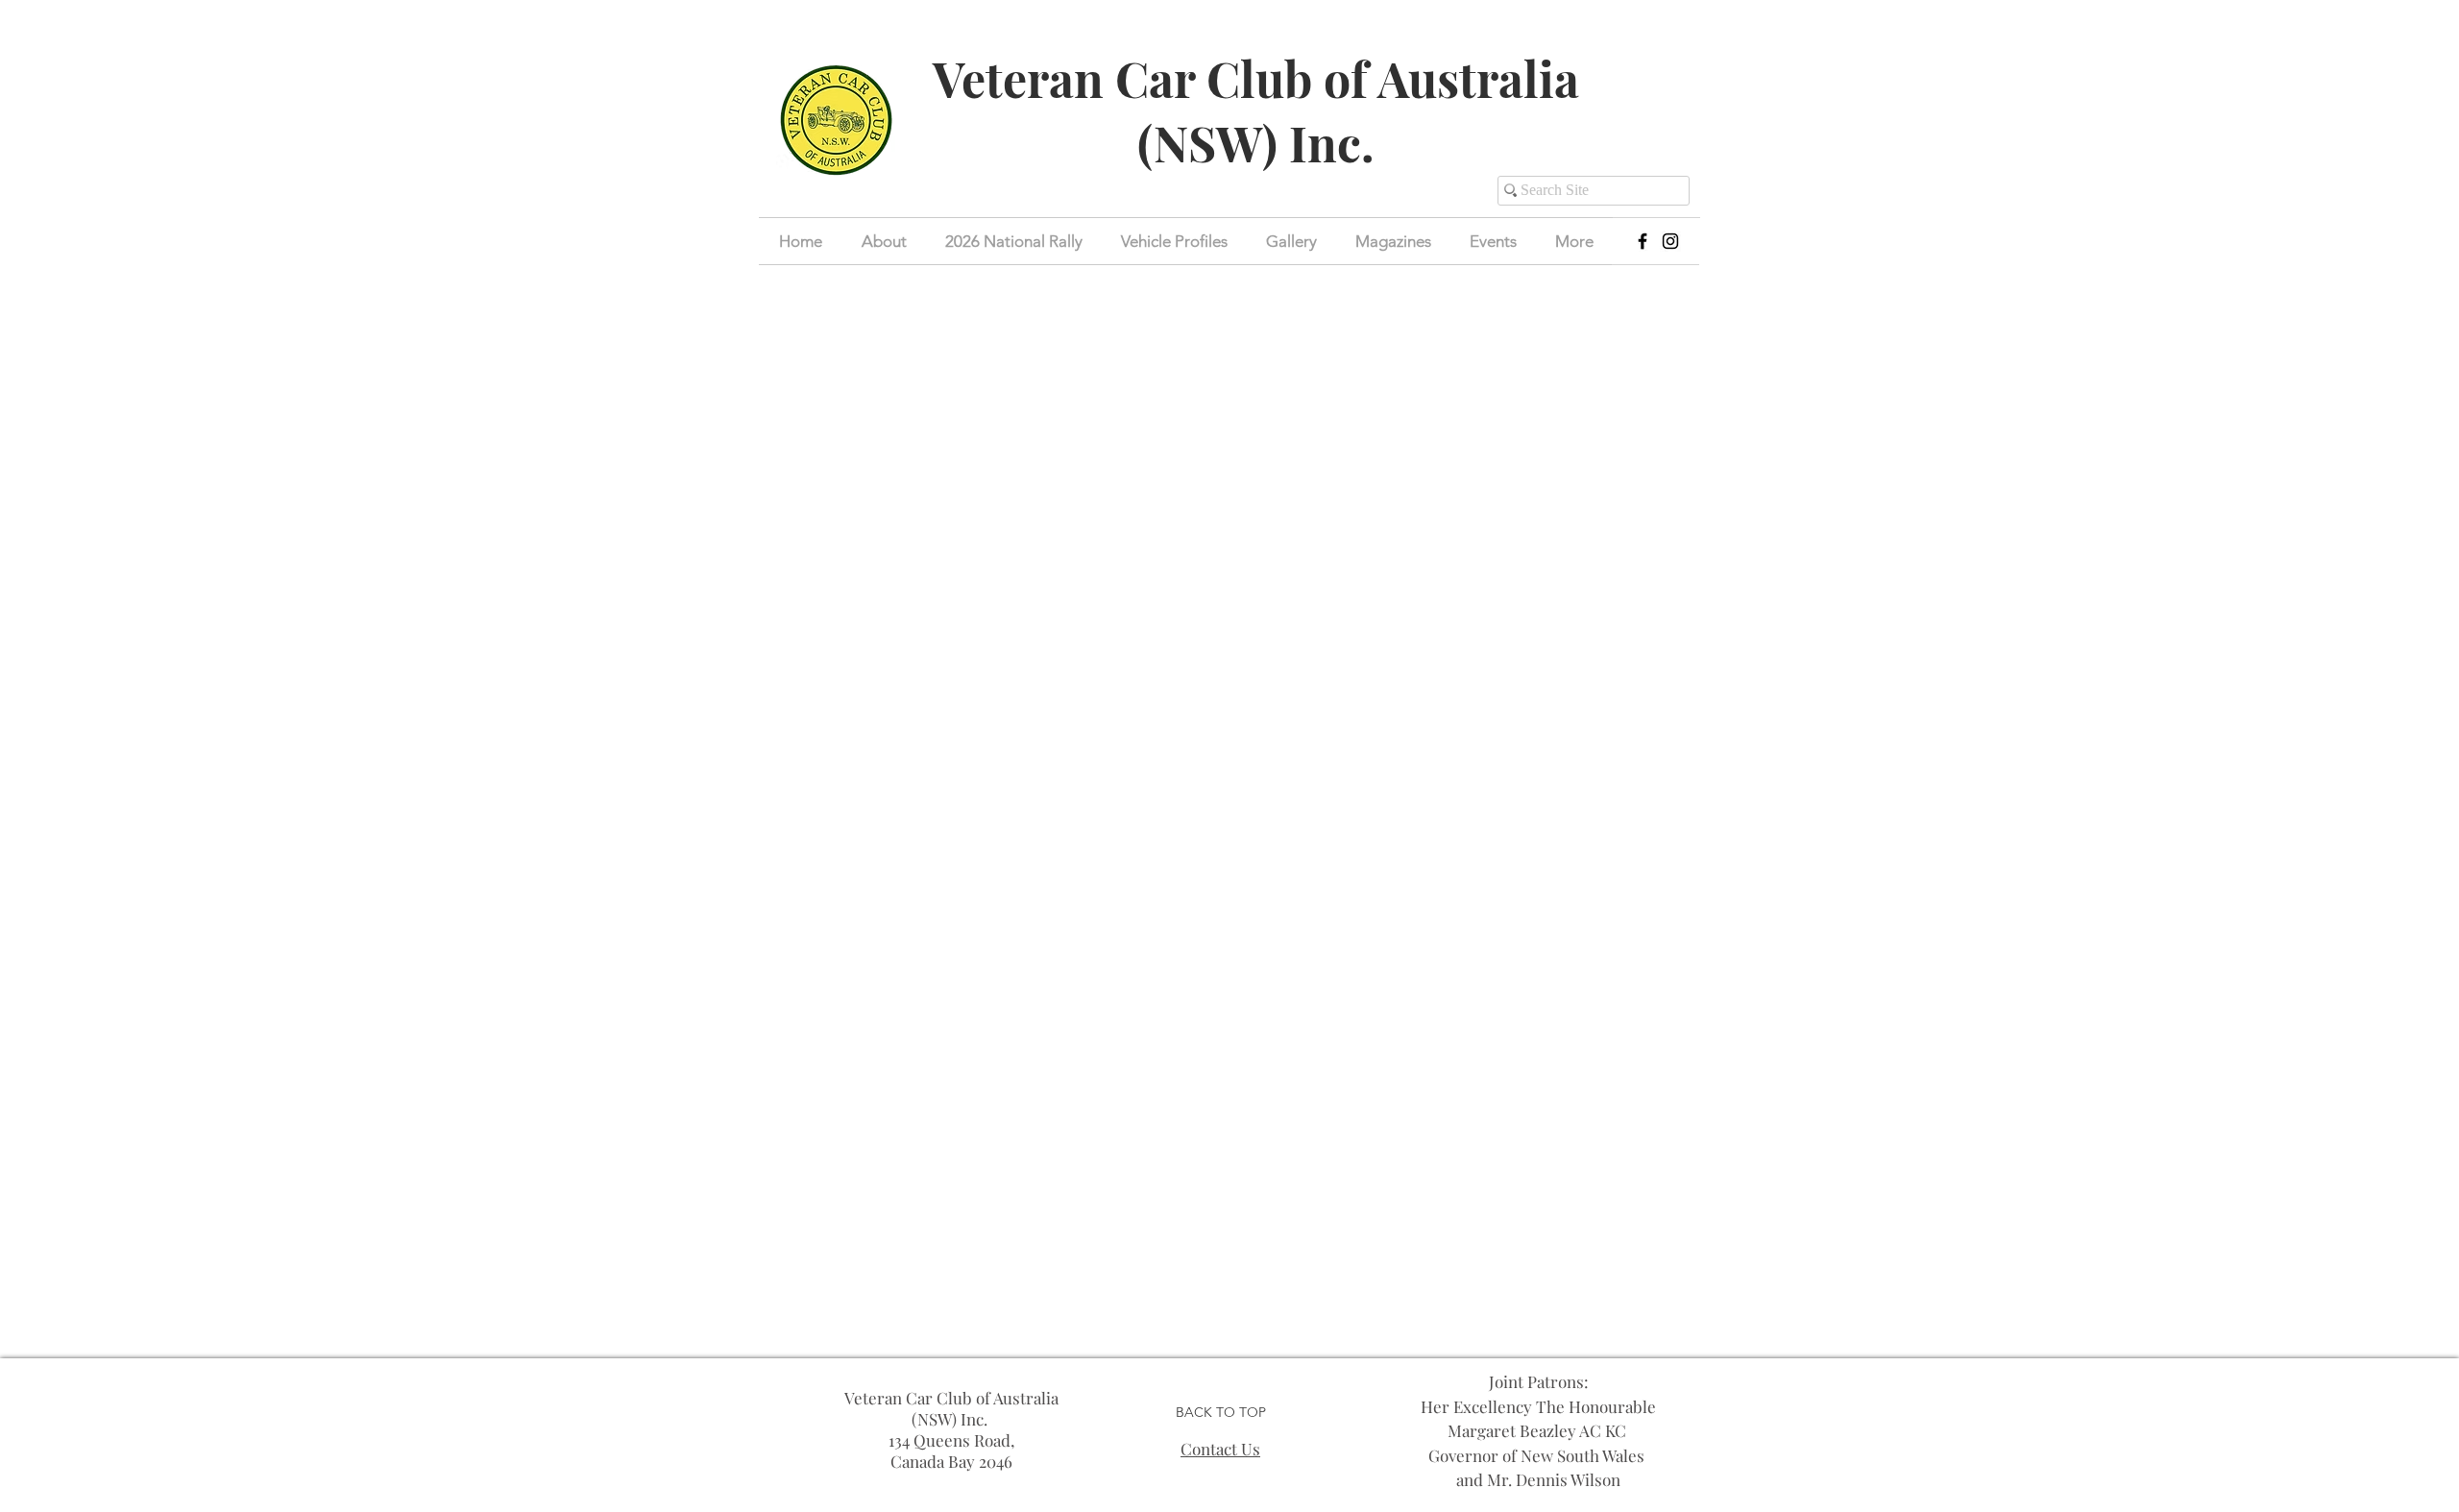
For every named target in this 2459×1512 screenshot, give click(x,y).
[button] (1493, 241)
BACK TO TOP (1221, 1412)
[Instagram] (1670, 241)
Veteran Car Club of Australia (1256, 78)
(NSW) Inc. (1256, 143)
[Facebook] (1643, 241)
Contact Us (1220, 1449)
